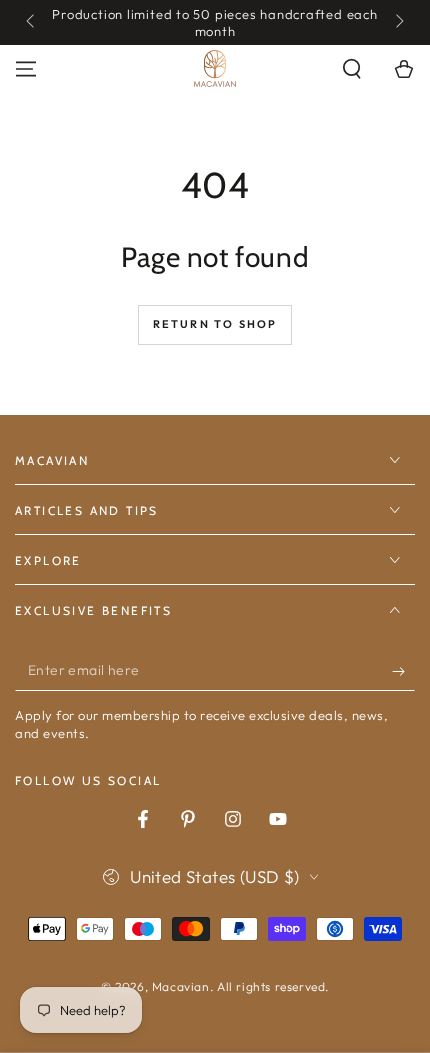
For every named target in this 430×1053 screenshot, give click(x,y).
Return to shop (215, 324)
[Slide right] (398, 23)
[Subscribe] (403, 671)
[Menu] (26, 69)
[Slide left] (32, 23)
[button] (352, 69)
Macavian (181, 986)
